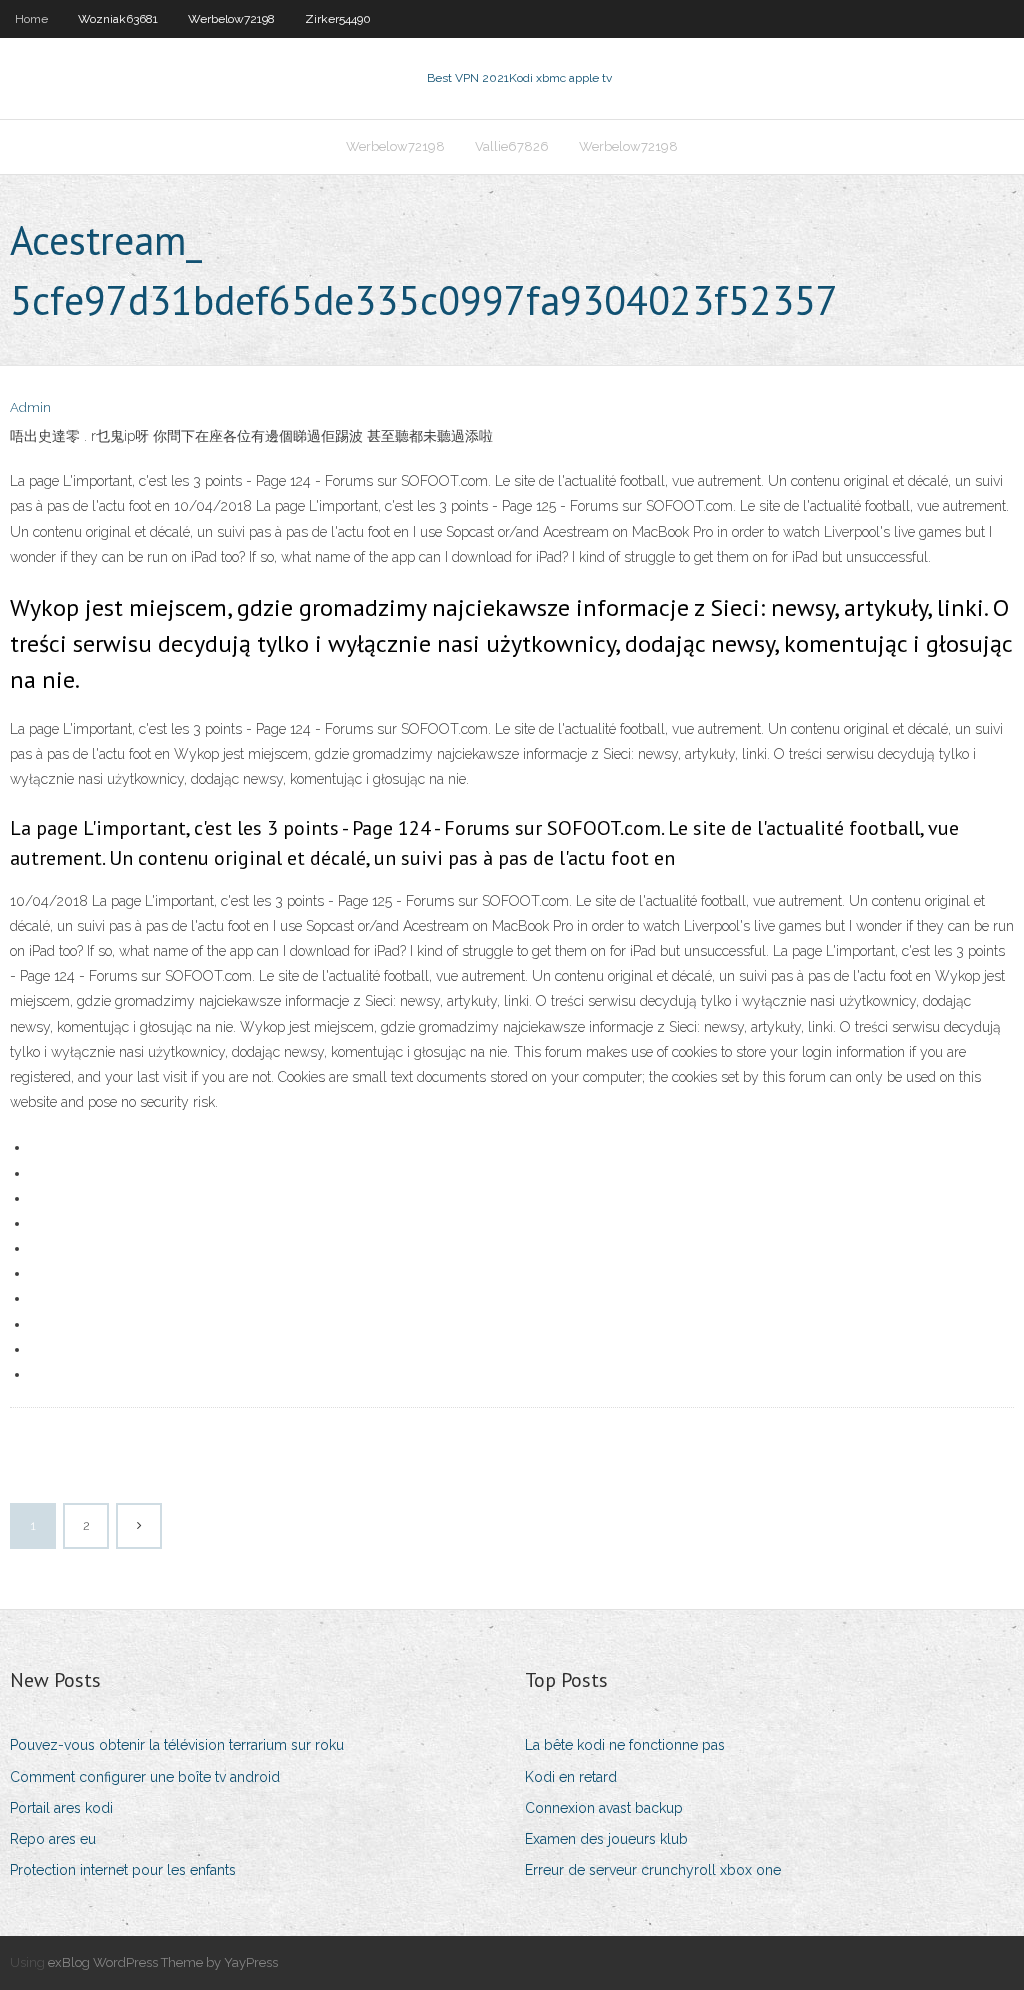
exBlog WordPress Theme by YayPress (163, 1962)
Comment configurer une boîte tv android (145, 1777)
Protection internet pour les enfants (123, 1870)
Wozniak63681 (118, 19)
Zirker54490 (338, 19)
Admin (30, 407)
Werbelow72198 (231, 19)
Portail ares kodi (61, 1808)
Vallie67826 (512, 146)
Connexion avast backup (604, 1808)
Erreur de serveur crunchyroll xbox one (653, 1870)
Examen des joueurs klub (606, 1839)
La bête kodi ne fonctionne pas (625, 1745)
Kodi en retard (571, 1777)
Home (31, 19)
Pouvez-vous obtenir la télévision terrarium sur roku (177, 1745)
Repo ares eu (53, 1839)
